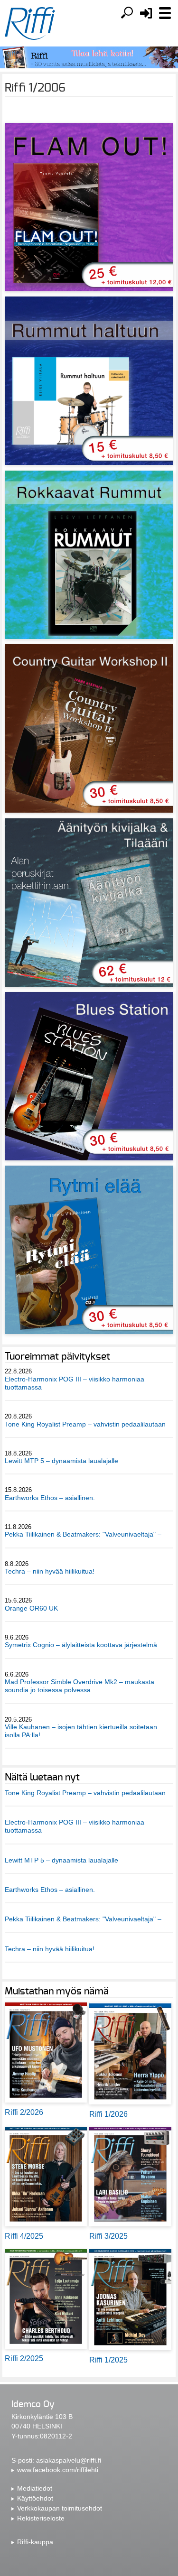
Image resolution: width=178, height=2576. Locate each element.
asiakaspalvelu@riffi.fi (69, 2460)
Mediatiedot (35, 2488)
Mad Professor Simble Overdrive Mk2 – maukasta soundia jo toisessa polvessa (80, 1686)
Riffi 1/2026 (108, 2114)
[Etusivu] (30, 24)
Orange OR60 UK (31, 1608)
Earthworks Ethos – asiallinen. (50, 1498)
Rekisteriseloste (41, 2518)
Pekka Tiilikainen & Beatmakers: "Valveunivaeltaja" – (84, 1534)
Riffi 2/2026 (24, 2112)
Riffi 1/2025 (108, 2360)
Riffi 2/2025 (24, 2358)
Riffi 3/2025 (108, 2236)
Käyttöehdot (35, 2498)
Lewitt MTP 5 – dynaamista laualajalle (61, 1461)
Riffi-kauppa (35, 2542)
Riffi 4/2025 (24, 2236)
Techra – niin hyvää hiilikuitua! (50, 1571)
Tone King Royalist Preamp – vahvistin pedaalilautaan (85, 1424)
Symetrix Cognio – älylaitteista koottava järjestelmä (81, 1645)
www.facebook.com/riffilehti (58, 2470)
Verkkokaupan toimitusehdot (60, 2508)
